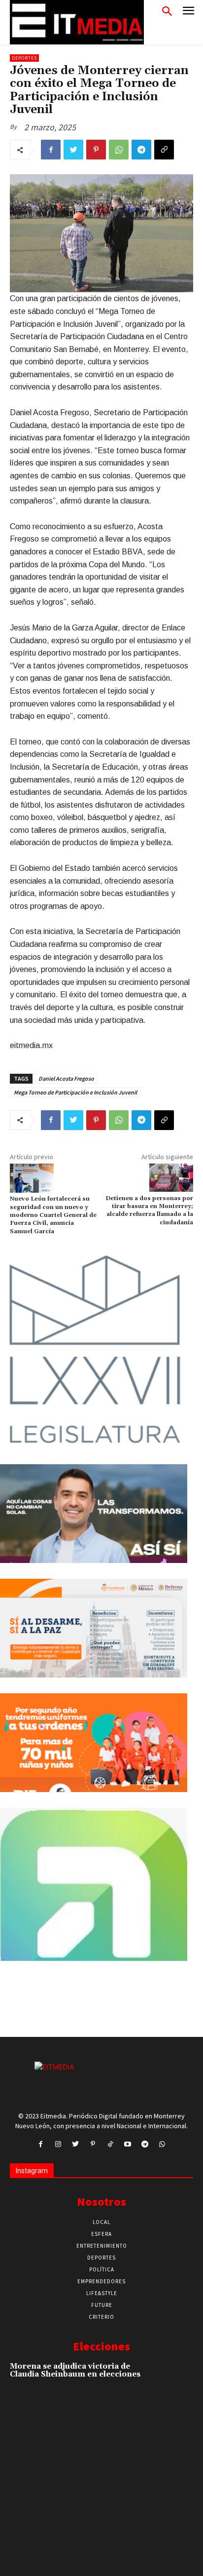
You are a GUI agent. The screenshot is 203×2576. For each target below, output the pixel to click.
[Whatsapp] (162, 2144)
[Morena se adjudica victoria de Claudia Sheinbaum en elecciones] (175, 2379)
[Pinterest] (96, 150)
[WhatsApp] (119, 150)
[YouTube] (127, 2144)
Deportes (24, 58)
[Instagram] (58, 2144)
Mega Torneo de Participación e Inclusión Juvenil (75, 1092)
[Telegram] (141, 150)
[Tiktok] (110, 2144)
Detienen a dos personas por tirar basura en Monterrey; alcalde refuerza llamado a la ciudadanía (149, 1210)
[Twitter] (73, 150)
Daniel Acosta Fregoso (66, 1078)
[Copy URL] (164, 150)
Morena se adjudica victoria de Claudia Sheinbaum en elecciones (75, 2371)
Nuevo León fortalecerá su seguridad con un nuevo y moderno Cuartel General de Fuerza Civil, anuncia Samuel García (53, 1215)
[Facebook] (51, 150)
